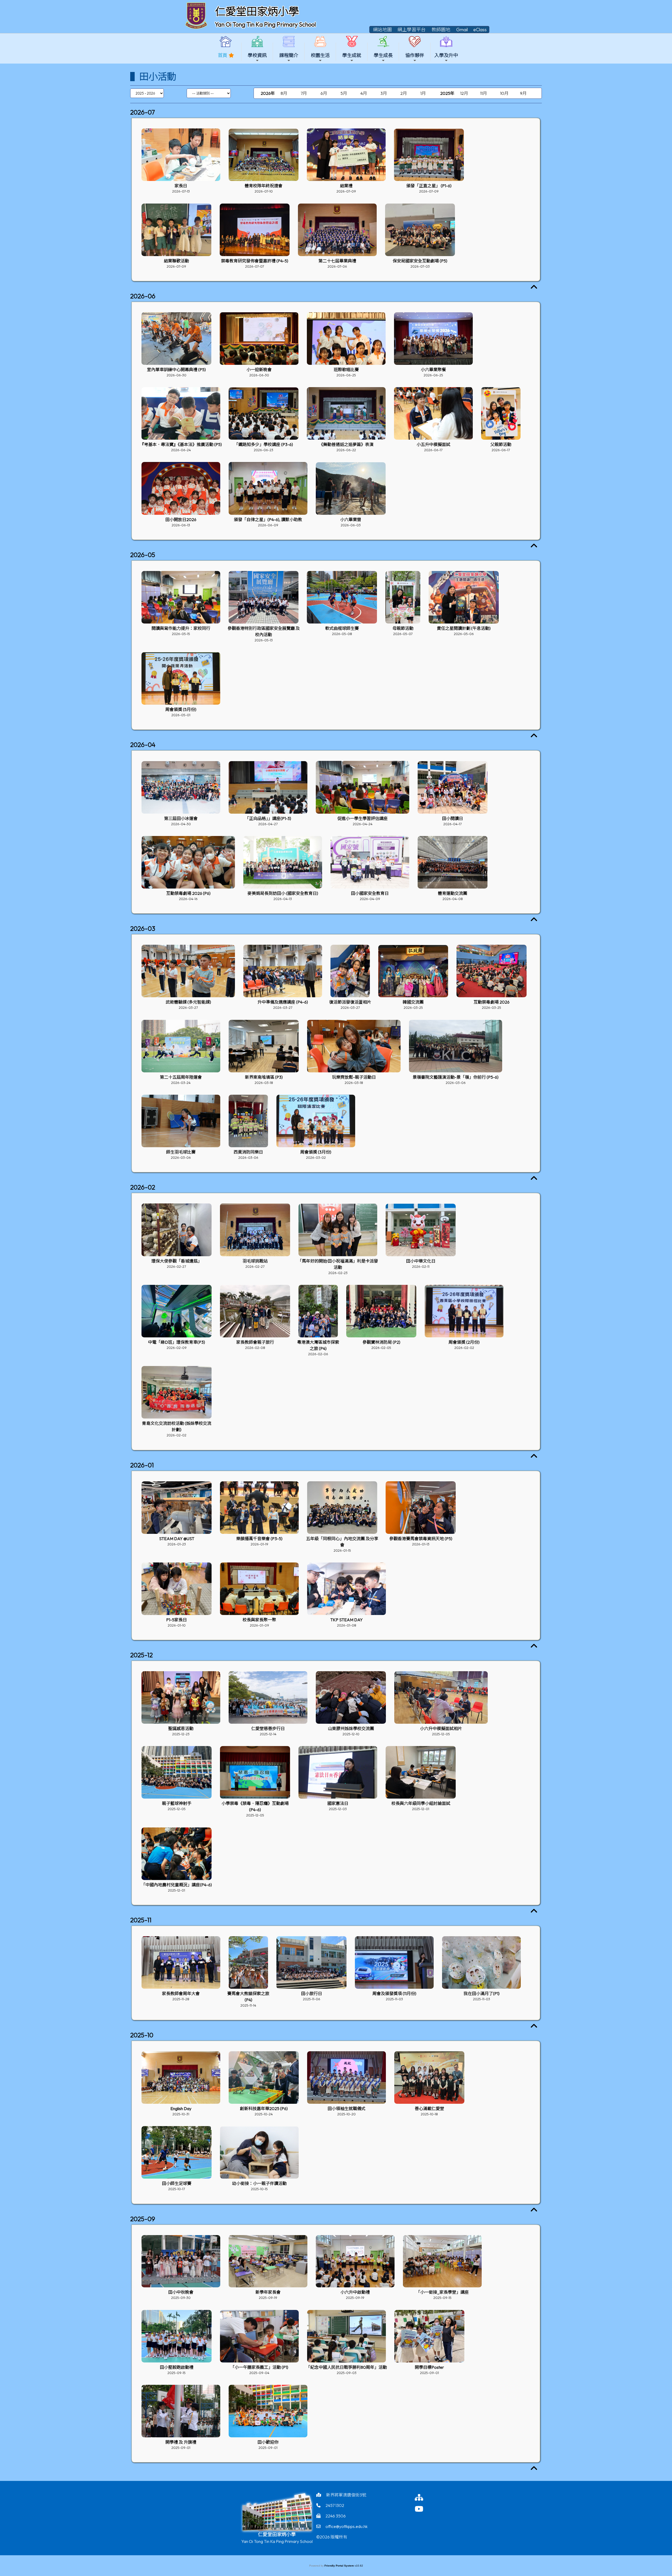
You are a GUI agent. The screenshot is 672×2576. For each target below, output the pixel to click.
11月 (484, 93)
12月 (464, 93)
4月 (364, 93)
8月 (284, 93)
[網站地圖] (425, 2497)
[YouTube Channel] (425, 2509)
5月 (344, 93)
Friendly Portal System (340, 2566)
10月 (504, 93)
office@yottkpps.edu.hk (346, 2526)
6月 (324, 93)
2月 (404, 93)
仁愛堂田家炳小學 (257, 11)
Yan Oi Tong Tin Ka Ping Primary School (265, 24)
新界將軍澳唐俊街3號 (346, 2495)
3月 (384, 93)
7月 (304, 93)
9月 (523, 93)
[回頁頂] (534, 287)
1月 (423, 93)
